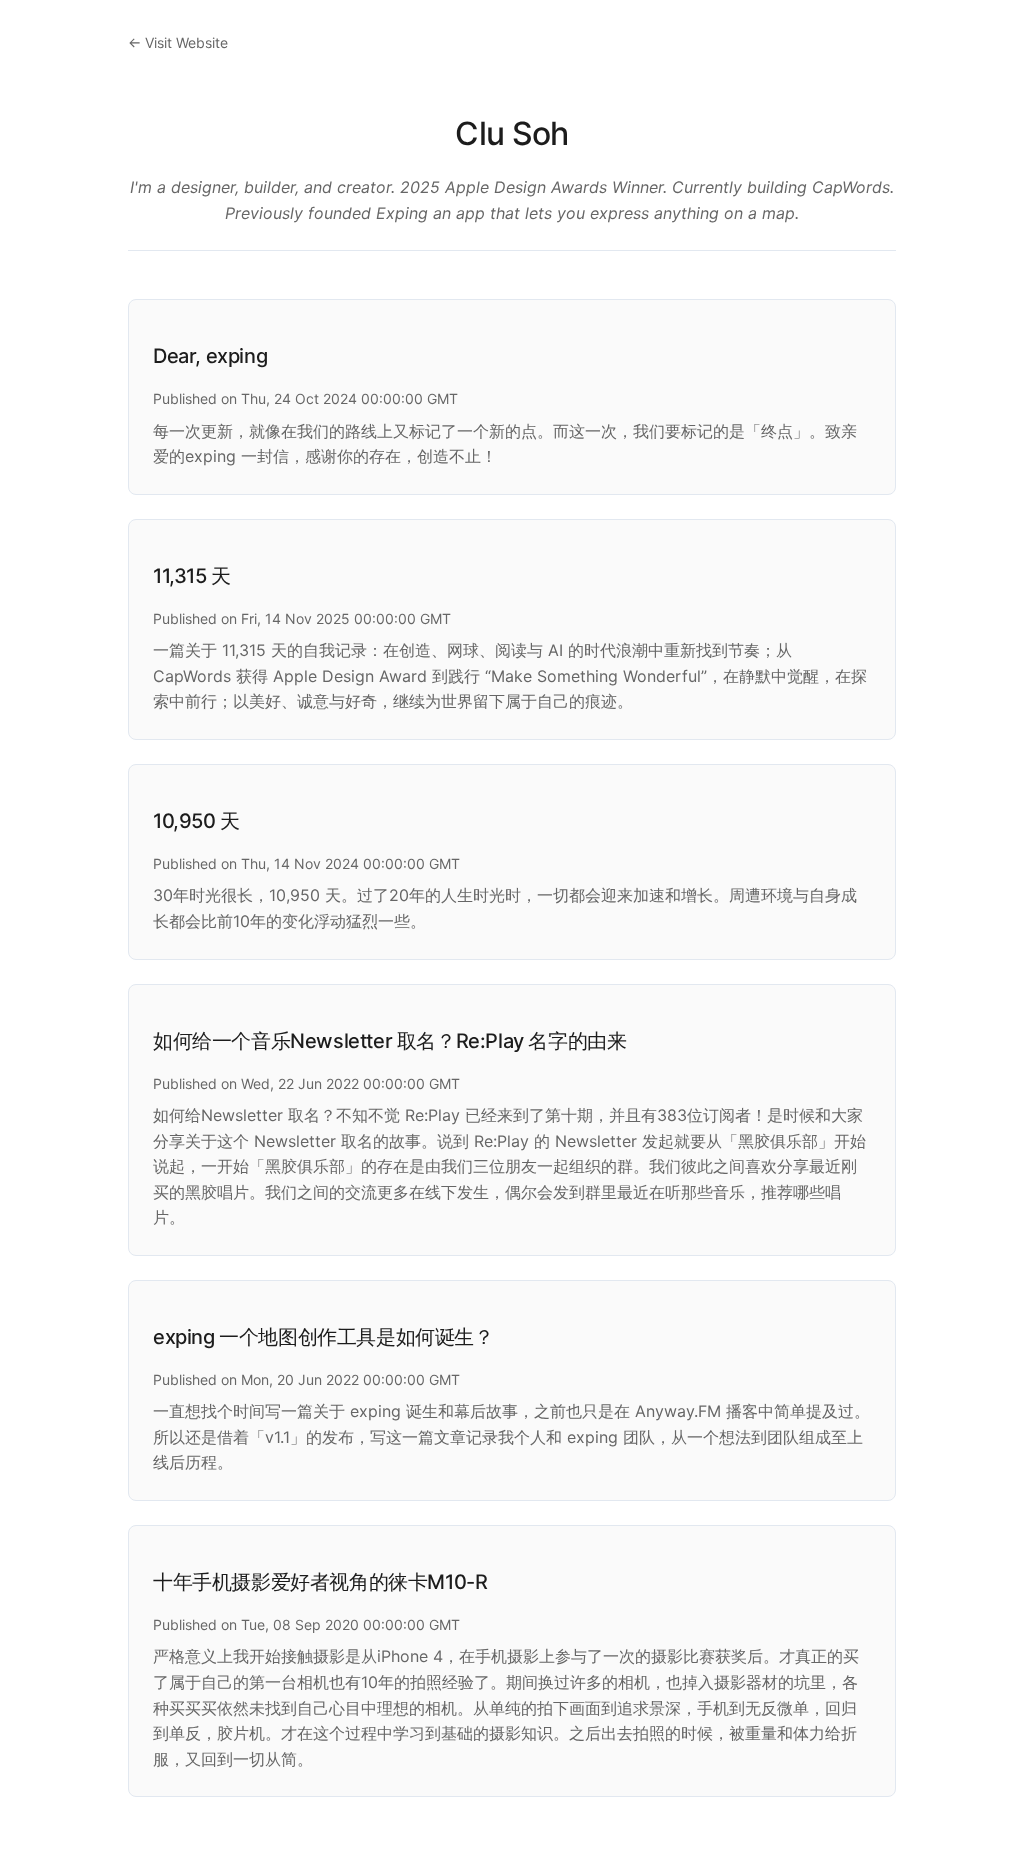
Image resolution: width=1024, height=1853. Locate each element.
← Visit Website (178, 42)
